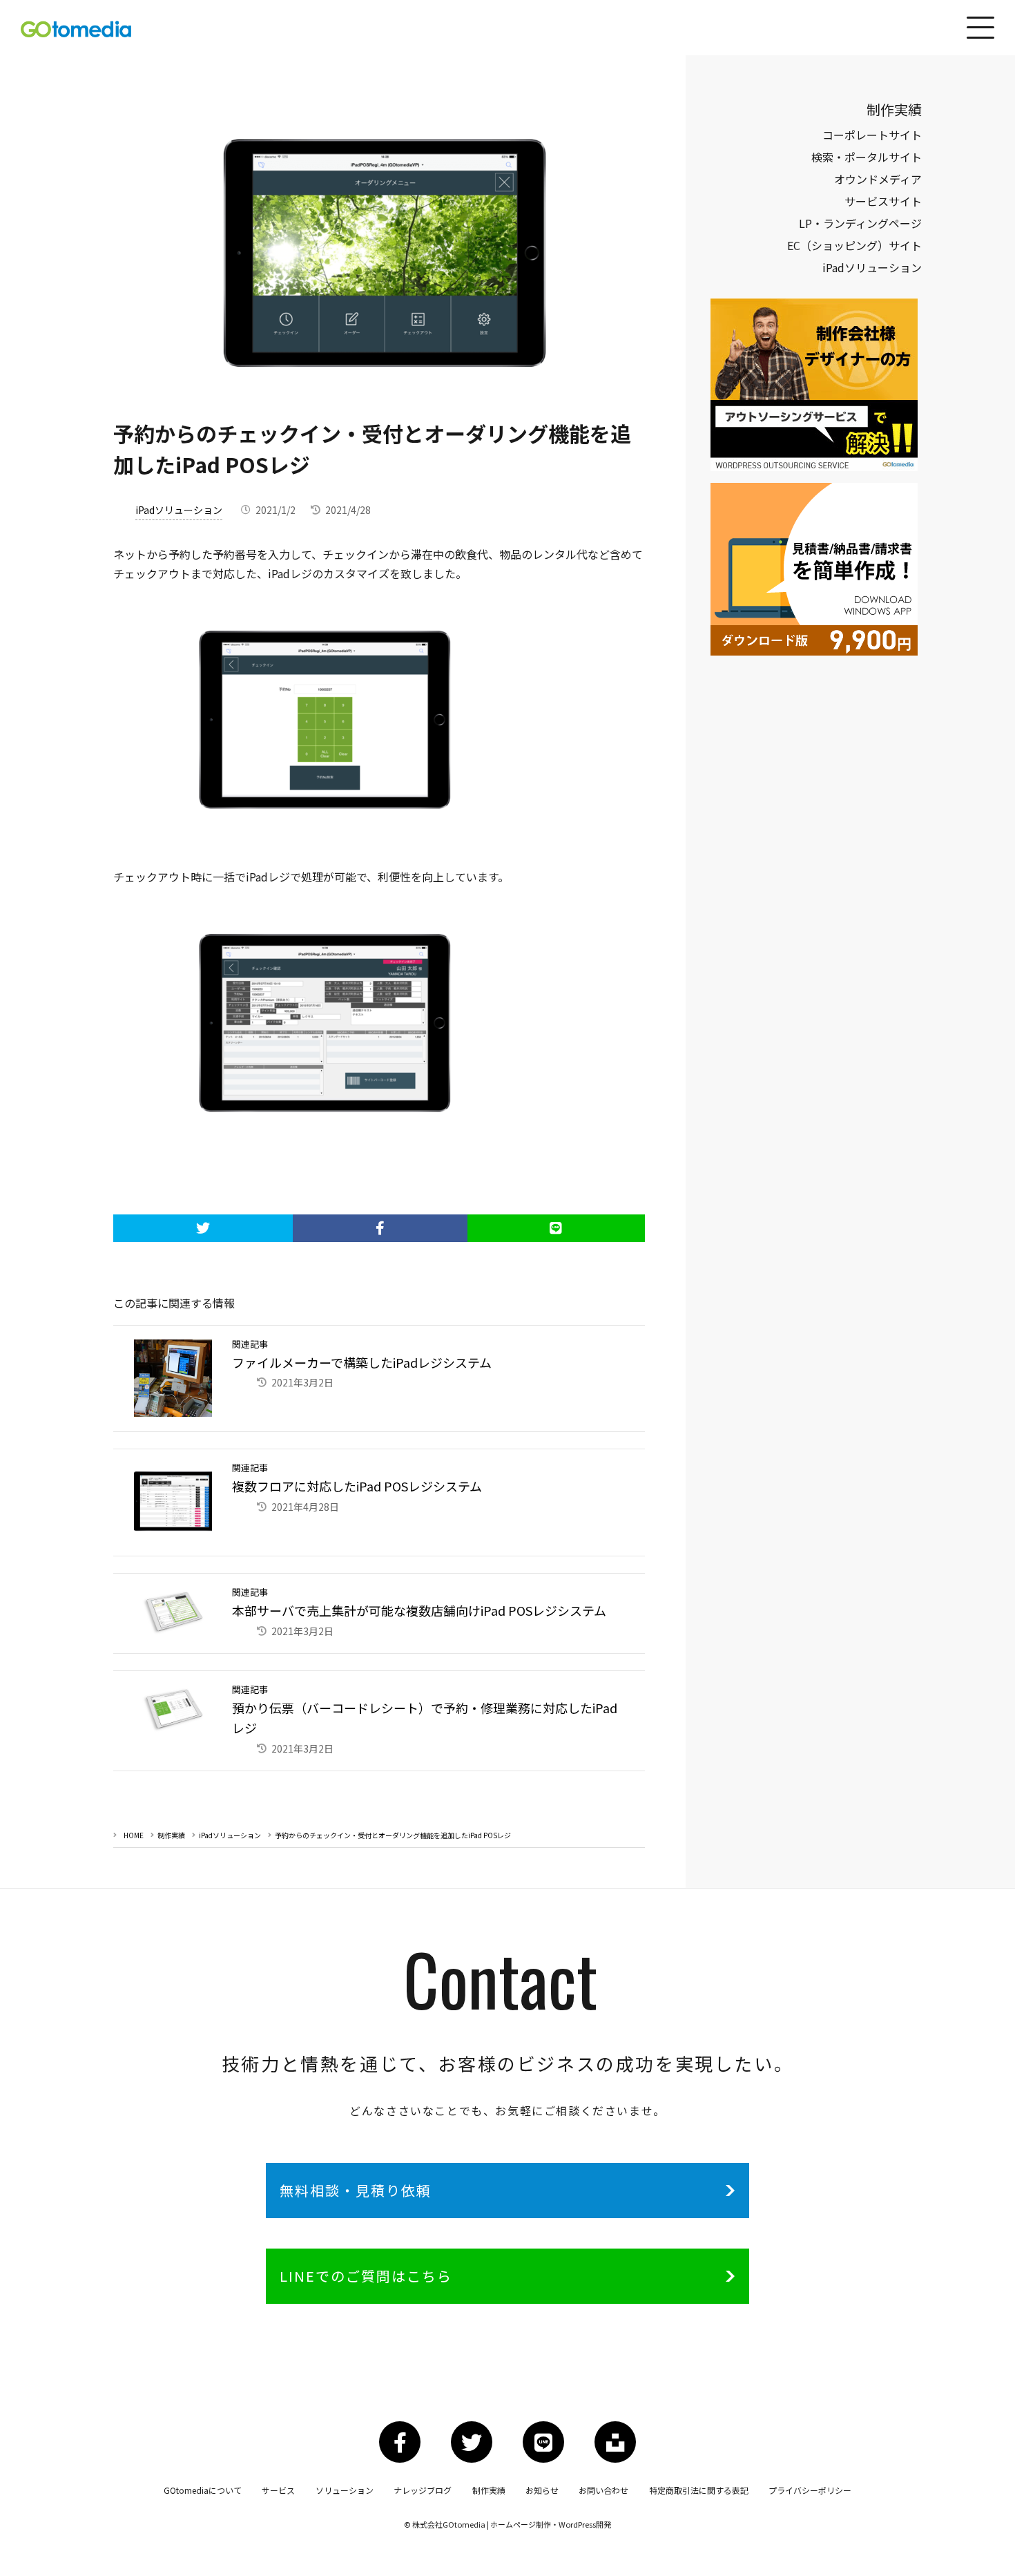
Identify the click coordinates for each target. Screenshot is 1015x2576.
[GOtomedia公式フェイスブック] (400, 2442)
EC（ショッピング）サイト (854, 245)
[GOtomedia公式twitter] (472, 2442)
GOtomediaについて (203, 2490)
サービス (278, 2490)
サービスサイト (883, 201)
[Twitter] (203, 1228)
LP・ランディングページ (860, 223)
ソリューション (345, 2490)
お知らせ (542, 2490)
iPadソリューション (179, 510)
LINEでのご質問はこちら (366, 2276)
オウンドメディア (878, 179)
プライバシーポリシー (810, 2490)
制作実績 (171, 1835)
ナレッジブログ (423, 2490)
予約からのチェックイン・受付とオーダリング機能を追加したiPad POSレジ (393, 1835)
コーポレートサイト (872, 135)
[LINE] (557, 1228)
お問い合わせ (603, 2490)
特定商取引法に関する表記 (699, 2490)
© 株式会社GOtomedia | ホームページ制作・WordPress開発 (507, 2524)
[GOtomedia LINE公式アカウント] (543, 2442)
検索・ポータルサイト (867, 157)
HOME (134, 1835)
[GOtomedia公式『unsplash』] (615, 2442)
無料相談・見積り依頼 (356, 2190)
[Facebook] (380, 1228)
